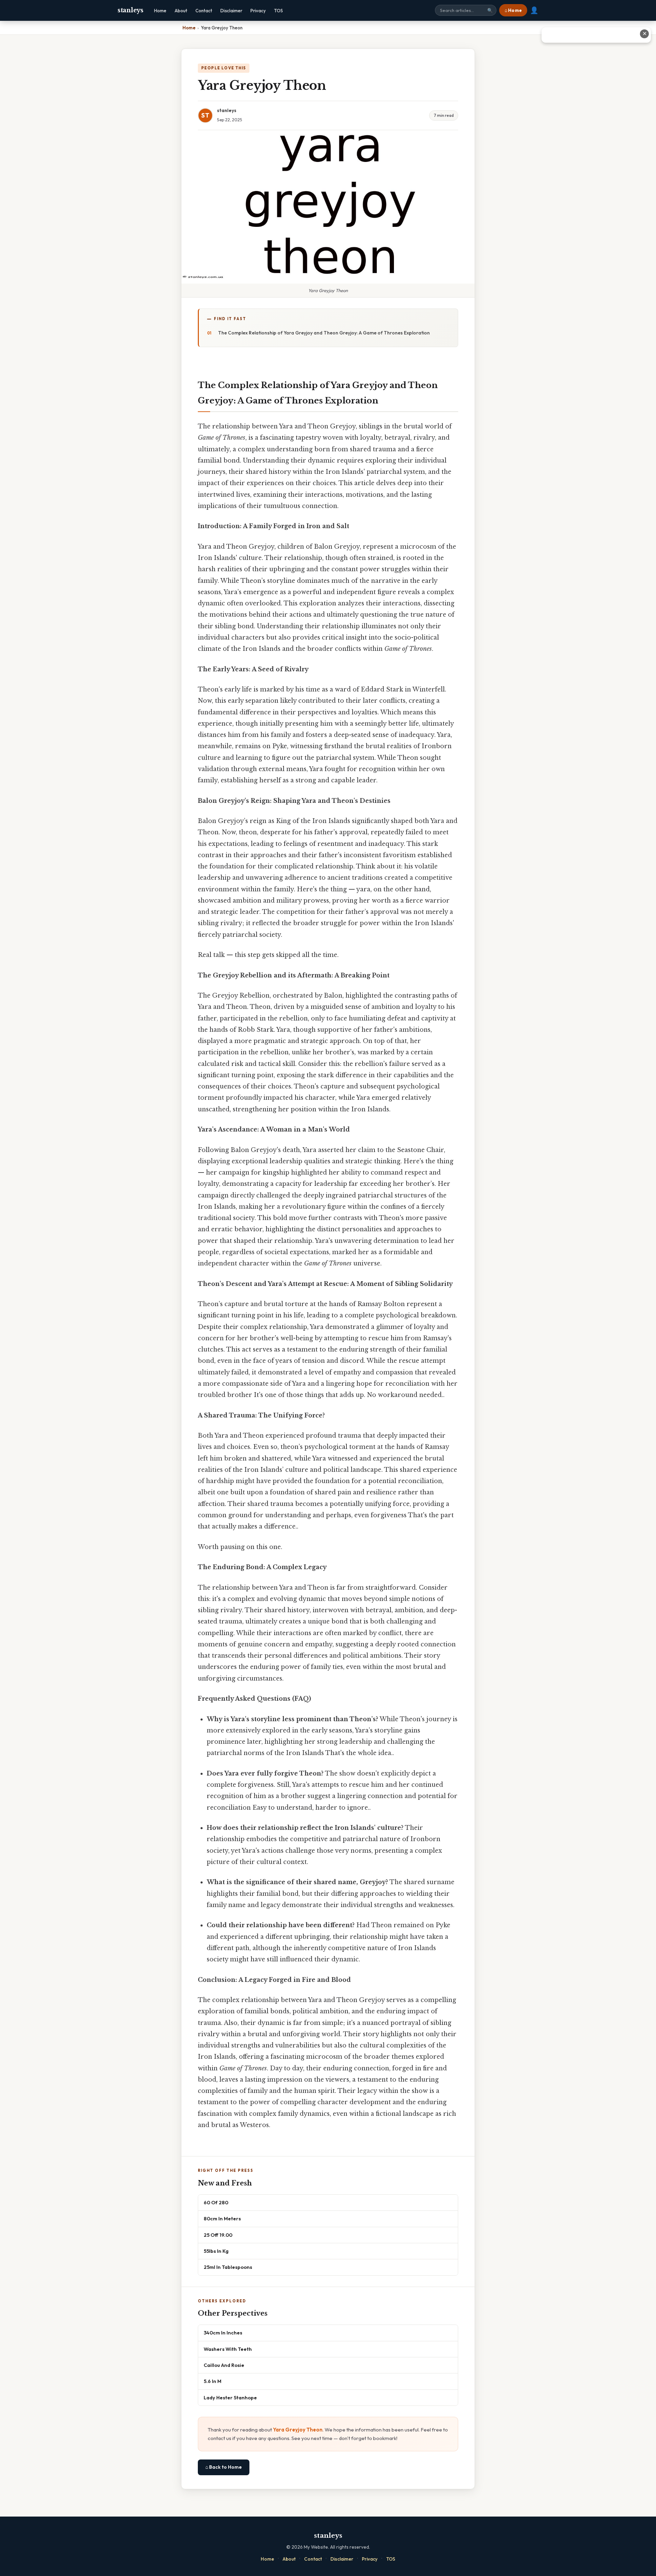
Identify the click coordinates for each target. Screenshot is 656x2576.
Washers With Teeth (228, 2349)
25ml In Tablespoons (228, 2267)
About (181, 11)
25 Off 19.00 (218, 2235)
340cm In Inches (223, 2333)
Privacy (258, 11)
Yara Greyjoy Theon (298, 2430)
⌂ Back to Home (224, 2467)
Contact (204, 11)
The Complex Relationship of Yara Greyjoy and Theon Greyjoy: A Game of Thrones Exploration (324, 333)
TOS (278, 11)
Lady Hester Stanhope (230, 2397)
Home (160, 11)
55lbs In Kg (216, 2251)
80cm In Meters (222, 2218)
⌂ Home (513, 10)
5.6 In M (213, 2381)
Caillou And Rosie (224, 2365)
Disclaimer (231, 11)
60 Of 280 (216, 2202)
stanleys (131, 10)
